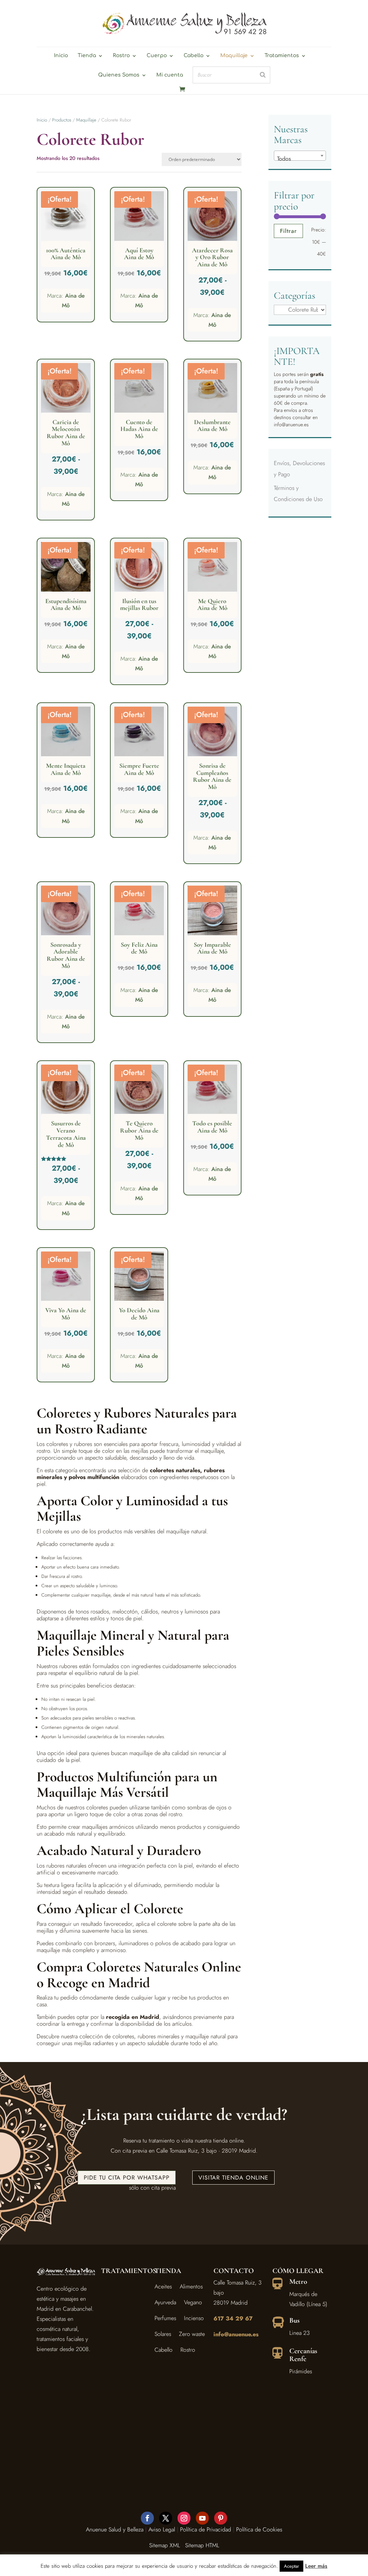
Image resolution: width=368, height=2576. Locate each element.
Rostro (121, 56)
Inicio (61, 56)
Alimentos (191, 2286)
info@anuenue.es (236, 2334)
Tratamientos (282, 56)
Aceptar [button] (291, 2566)
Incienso (194, 2318)
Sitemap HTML (202, 2545)
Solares (163, 2334)
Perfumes (165, 2318)
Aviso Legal (162, 2529)
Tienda (87, 56)
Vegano (193, 2302)
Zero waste (192, 2334)
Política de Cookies (259, 2529)
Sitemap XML (165, 2545)
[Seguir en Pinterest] (221, 2518)
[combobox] (300, 156)
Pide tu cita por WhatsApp (127, 2178)
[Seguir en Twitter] (166, 2518)
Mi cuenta (170, 75)
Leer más (316, 2566)
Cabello (194, 56)
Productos (62, 120)
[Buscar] (263, 75)
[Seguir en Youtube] (202, 2518)
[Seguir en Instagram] (184, 2518)
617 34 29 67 (233, 2318)
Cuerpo (157, 56)
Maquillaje (234, 56)
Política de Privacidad (206, 2529)
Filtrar (288, 231)
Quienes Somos (119, 75)
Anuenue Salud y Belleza (115, 2529)
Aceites (163, 2286)
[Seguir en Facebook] (147, 2518)
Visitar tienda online (233, 2178)
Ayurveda (165, 2302)
